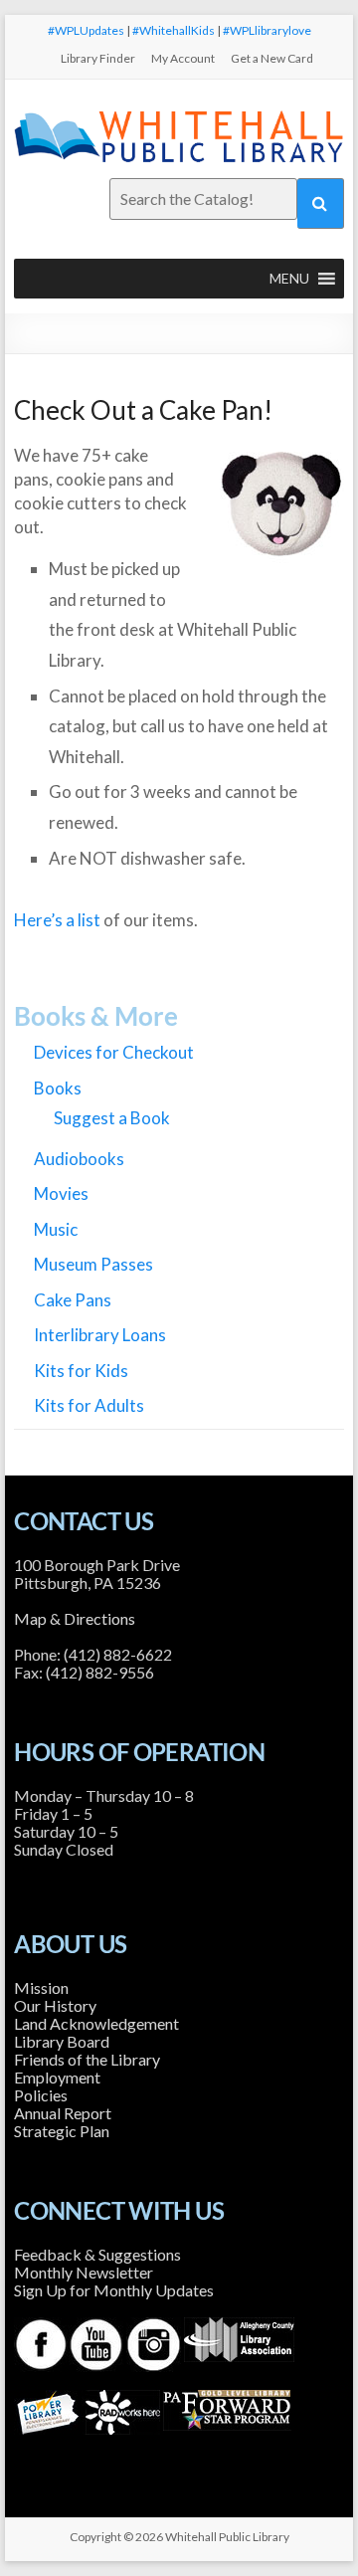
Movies (61, 1193)
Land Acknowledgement (96, 2023)
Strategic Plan (62, 2131)
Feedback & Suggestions (97, 2254)
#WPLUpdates (86, 30)
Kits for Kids (81, 1371)
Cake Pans (73, 1300)
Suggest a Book (112, 1118)
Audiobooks (79, 1159)
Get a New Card (272, 58)
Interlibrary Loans (100, 1335)
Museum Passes (93, 1264)
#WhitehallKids (174, 30)
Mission (41, 1987)
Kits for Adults (89, 1405)
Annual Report (63, 2113)
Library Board (62, 2041)
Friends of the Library (87, 2059)
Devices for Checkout (114, 1052)
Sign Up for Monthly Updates (114, 2290)
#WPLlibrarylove (267, 30)
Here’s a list (57, 920)
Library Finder (98, 58)
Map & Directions (75, 1618)
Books (58, 1088)
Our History (55, 2005)
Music (56, 1229)
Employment (57, 2077)
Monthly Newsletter (84, 2272)
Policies (41, 2095)
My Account (183, 58)
